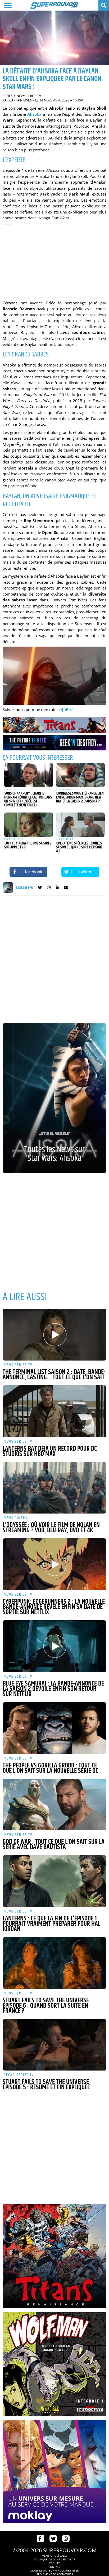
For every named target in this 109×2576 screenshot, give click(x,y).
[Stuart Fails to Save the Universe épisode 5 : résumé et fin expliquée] (54, 2045)
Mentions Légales (54, 2556)
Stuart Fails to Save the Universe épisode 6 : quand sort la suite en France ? (46, 2006)
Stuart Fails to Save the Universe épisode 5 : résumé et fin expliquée (46, 2085)
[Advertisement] (54, 260)
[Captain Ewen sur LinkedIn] (58, 888)
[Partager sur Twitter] (80, 872)
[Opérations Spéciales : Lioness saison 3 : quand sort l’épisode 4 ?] (80, 825)
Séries (8, 96)
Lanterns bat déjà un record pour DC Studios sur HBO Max (50, 1451)
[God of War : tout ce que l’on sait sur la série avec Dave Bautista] (54, 1805)
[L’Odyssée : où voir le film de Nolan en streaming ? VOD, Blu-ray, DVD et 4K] (54, 1488)
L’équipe (55, 2563)
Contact (54, 2567)
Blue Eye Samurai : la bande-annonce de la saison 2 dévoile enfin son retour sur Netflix (53, 1689)
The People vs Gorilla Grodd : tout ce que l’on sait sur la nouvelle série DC (50, 1768)
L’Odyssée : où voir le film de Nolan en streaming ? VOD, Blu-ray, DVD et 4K (51, 1528)
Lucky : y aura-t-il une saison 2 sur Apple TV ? (28, 845)
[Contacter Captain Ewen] (66, 888)
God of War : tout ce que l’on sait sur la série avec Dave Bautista (54, 1845)
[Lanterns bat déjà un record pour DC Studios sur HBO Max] (54, 1411)
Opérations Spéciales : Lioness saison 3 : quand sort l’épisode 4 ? (79, 847)
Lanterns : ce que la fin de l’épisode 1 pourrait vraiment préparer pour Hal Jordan (51, 1924)
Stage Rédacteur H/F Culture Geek (54, 2570)
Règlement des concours (55, 2574)
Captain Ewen (21, 100)
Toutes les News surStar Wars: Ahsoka (54, 1154)
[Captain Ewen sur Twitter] (40, 888)
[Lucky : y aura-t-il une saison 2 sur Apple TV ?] (29, 825)
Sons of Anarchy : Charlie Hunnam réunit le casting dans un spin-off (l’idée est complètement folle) (28, 799)
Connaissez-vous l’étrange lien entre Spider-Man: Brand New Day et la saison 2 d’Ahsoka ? (80, 797)
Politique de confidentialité (55, 2559)
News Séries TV (29, 96)
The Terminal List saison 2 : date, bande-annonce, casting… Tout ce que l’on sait (54, 1375)
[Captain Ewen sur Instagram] (49, 888)
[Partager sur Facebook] (29, 872)
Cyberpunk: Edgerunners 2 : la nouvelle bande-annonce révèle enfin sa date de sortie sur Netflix (54, 1607)
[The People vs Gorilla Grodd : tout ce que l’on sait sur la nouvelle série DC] (54, 1728)
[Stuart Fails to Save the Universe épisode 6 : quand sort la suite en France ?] (54, 1963)
